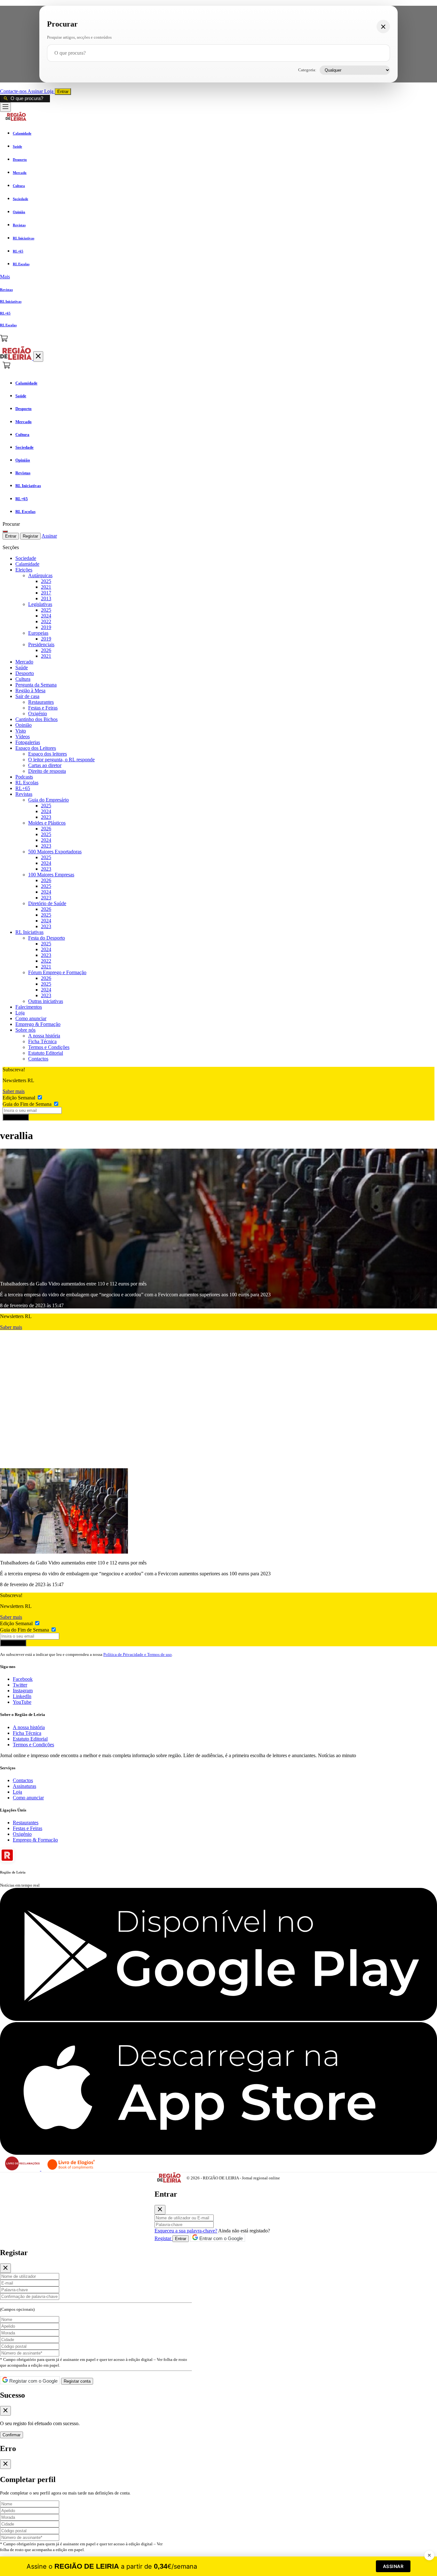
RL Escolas (27, 783)
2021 (46, 587)
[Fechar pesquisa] (383, 27)
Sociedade (26, 558)
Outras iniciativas (46, 1001)
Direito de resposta (47, 771)
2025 (46, 581)
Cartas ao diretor (45, 765)
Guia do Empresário (48, 800)
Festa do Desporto (47, 938)
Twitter (20, 1685)
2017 (46, 593)
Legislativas (40, 604)
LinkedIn (22, 1696)
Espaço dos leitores (48, 754)
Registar (30, 536)
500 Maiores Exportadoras (55, 852)
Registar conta (77, 2381)
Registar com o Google (33, 2381)
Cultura (23, 679)
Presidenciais (41, 644)
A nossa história (44, 1036)
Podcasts (24, 777)
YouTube (22, 1702)
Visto (21, 731)
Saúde (22, 667)
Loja (49, 91)
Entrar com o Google (220, 2238)
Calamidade (27, 564)
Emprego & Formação (38, 1024)
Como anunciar (31, 1018)
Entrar (63, 92)
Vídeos (23, 737)
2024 (46, 616)
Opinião (24, 725)
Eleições (24, 570)
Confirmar (12, 2435)
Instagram (23, 1691)
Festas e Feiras (43, 708)
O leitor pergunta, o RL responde (61, 760)
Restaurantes (41, 702)
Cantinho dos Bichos (36, 719)
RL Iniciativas (29, 932)
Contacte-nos (14, 91)
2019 (46, 627)
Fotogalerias (28, 742)
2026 (46, 650)
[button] (219, 277)
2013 (46, 598)
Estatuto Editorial (46, 1053)
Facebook (23, 1679)
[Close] (160, 2210)
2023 (46, 817)
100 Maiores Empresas (51, 875)
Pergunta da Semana (36, 685)
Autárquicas (40, 575)
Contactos (38, 1059)
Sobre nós (25, 1030)
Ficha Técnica (42, 1041)
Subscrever (16, 1117)
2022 (46, 621)
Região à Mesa (30, 691)
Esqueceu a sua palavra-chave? (186, 2231)
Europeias (38, 633)
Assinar (36, 91)
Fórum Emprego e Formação (57, 972)
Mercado (24, 662)
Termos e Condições (49, 1047)
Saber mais (14, 1091)
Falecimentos (29, 1007)
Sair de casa (27, 696)
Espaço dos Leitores (36, 748)
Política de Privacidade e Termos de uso (138, 1654)
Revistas (24, 794)
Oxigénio (38, 714)
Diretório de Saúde (47, 903)
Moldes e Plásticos (47, 823)
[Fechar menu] (38, 357)
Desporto (25, 673)
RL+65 (23, 788)
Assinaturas (24, 1786)
